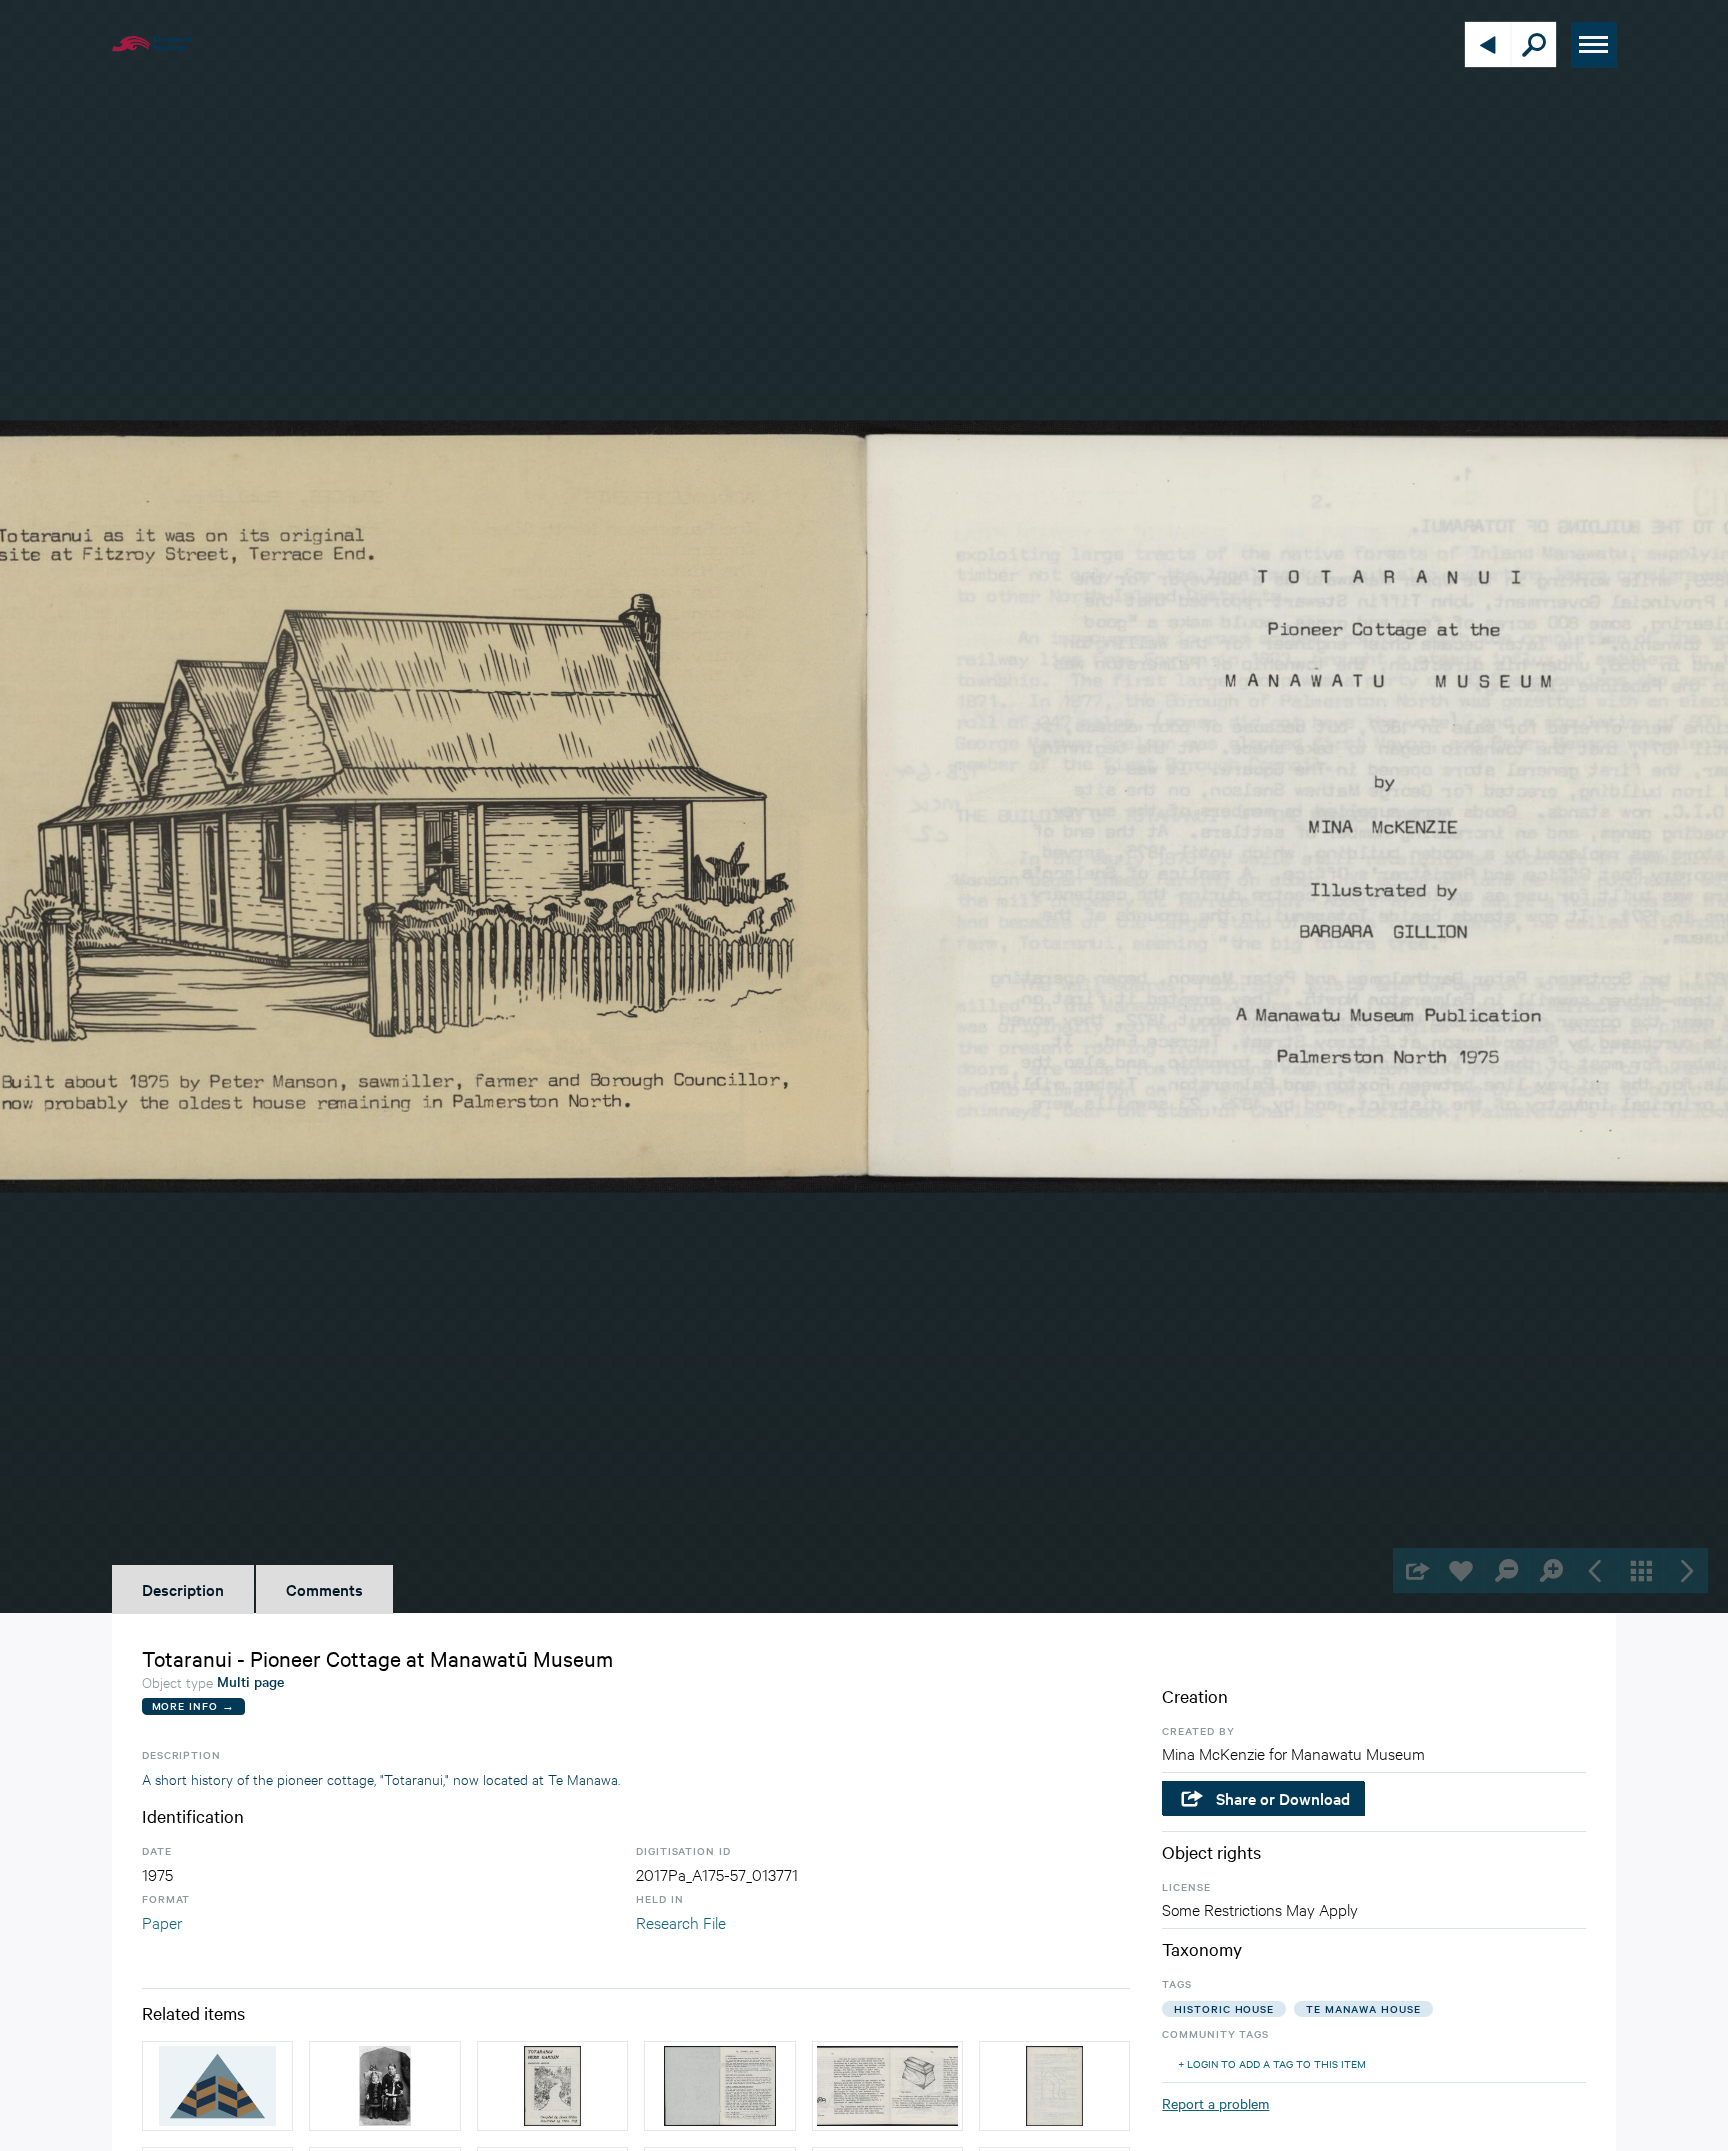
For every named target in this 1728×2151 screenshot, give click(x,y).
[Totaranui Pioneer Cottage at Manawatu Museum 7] (887, 2086)
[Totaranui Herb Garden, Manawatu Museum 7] (1054, 2086)
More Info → (193, 1705)
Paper (162, 1921)
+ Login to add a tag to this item (1272, 2063)
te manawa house (1363, 2008)
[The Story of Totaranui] (217, 2086)
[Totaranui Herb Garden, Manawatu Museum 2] (719, 2086)
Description (183, 1589)
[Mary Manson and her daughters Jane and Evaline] (384, 2086)
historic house (1224, 2008)
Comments (324, 1589)
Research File (681, 1921)
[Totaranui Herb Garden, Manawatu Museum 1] (552, 2086)
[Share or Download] (1415, 1570)
